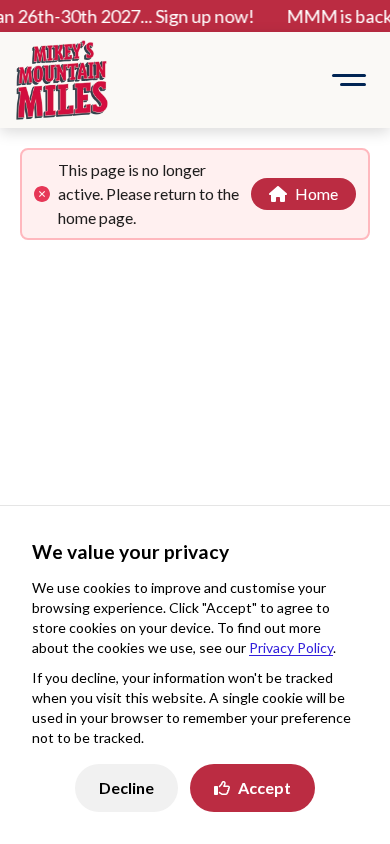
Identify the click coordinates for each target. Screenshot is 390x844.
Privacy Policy (291, 647)
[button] (349, 80)
